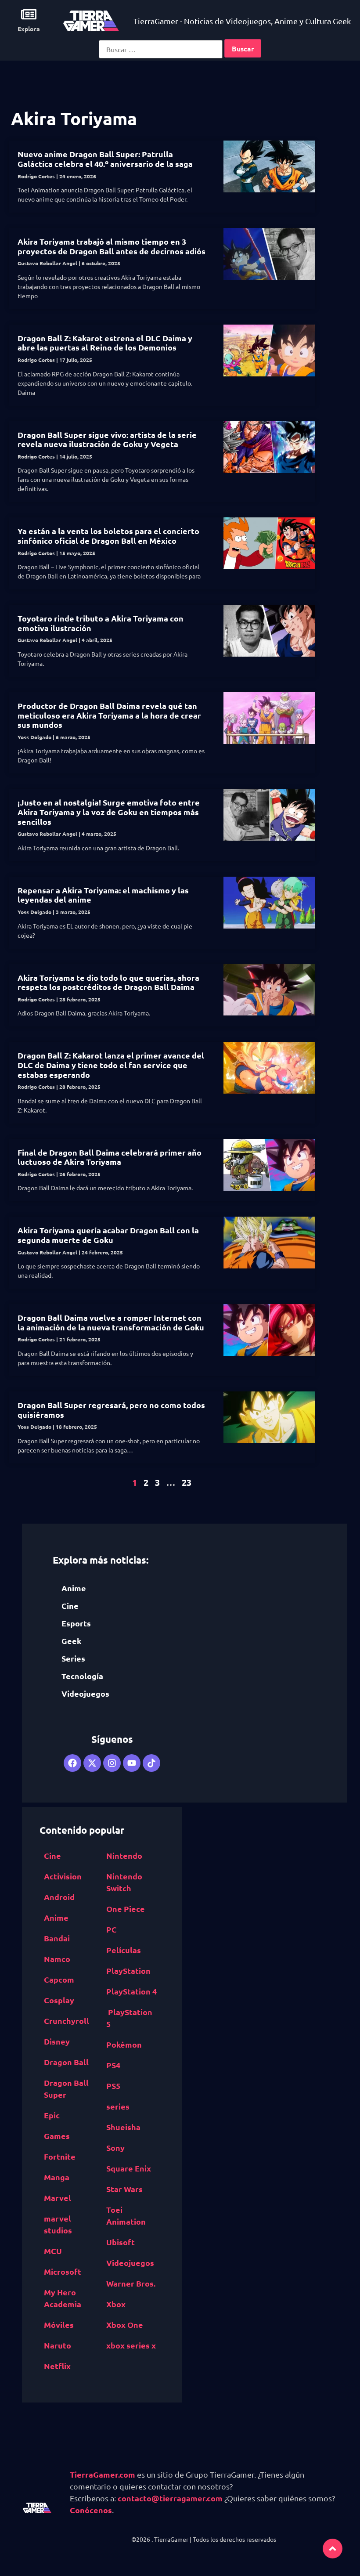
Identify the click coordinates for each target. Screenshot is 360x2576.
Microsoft (63, 2271)
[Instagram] (112, 1763)
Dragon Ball (66, 2062)
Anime (74, 1588)
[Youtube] (132, 1763)
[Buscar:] (161, 49)
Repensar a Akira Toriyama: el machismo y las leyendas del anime (103, 895)
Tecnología (82, 1676)
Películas (124, 1950)
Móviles (59, 2325)
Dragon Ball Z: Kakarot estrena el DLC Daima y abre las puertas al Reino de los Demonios (105, 343)
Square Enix (129, 2168)
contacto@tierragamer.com (170, 2498)
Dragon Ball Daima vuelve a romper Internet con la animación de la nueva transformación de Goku (111, 1322)
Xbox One (125, 2325)
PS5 (113, 2086)
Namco (57, 1959)
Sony (115, 2148)
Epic (52, 2115)
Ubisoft (121, 2242)
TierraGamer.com (103, 2474)
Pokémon (124, 2044)
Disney (57, 2041)
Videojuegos (85, 1693)
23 (187, 1482)
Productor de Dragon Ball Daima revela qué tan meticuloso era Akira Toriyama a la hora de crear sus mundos (109, 715)
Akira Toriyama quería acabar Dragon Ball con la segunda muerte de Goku (108, 1235)
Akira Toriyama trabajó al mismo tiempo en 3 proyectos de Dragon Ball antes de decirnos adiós (112, 246)
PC (112, 1929)
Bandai (57, 1938)
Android (59, 1897)
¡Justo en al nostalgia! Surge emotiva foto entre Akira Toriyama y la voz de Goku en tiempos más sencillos (109, 812)
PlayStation (128, 1971)
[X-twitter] (92, 1763)
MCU (53, 2251)
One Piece (126, 1909)
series (118, 2106)
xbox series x (131, 2345)
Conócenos (91, 2510)
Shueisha (123, 2127)
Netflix (57, 2366)
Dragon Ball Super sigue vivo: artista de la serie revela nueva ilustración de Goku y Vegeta (107, 439)
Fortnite (60, 2156)
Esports (76, 1623)
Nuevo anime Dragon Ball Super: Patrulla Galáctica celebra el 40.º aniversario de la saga (105, 159)
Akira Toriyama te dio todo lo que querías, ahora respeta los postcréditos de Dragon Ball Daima (108, 982)
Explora (29, 29)
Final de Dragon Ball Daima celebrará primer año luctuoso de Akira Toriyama (110, 1157)
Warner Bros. (131, 2283)
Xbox (116, 2304)
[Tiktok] (151, 1763)
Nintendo (124, 1855)
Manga (57, 2177)
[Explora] (29, 14)
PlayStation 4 (131, 1991)
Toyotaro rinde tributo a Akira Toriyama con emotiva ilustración (101, 623)
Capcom (59, 1979)
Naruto (58, 2345)
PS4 (113, 2065)
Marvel (58, 2198)
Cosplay (59, 2000)
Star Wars (124, 2189)
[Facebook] (72, 1763)
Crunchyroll (67, 2021)
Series (73, 1658)
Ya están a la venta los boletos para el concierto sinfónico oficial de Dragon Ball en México (108, 536)
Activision (63, 1876)
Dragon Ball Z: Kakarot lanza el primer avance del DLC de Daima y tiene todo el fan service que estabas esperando (111, 1065)
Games (57, 2136)
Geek (71, 1641)
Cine (70, 1606)
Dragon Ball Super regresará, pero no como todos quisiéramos (111, 1410)
